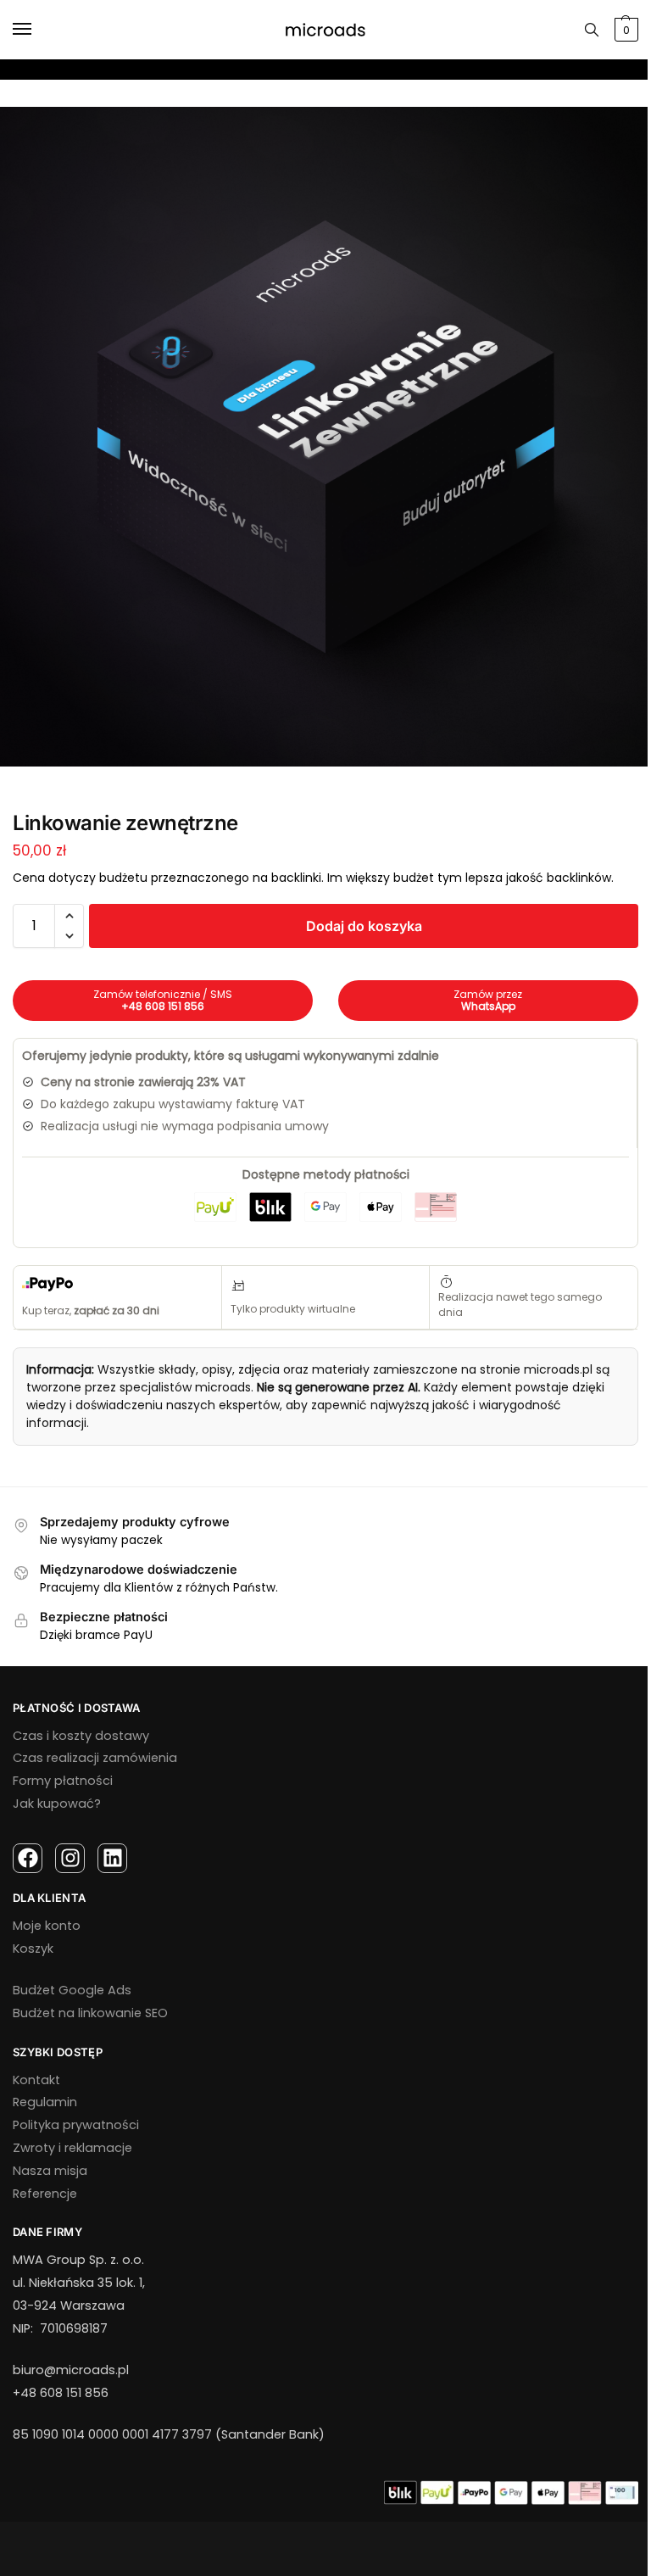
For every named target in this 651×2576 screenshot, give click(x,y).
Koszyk (33, 1949)
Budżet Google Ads (72, 1990)
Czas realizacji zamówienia (95, 1758)
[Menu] (38, 30)
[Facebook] (28, 1858)
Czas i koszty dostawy (81, 1736)
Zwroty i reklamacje (72, 2148)
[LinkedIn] (112, 1858)
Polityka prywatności (76, 2125)
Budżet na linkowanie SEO (90, 2013)
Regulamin (45, 2102)
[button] (69, 916)
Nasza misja (50, 2171)
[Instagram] (70, 1858)
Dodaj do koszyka (364, 926)
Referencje (45, 2194)
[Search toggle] (592, 30)
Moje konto (47, 1926)
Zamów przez (488, 1000)
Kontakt (36, 2080)
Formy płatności (63, 1781)
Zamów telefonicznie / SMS (163, 1000)
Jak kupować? (57, 1804)
